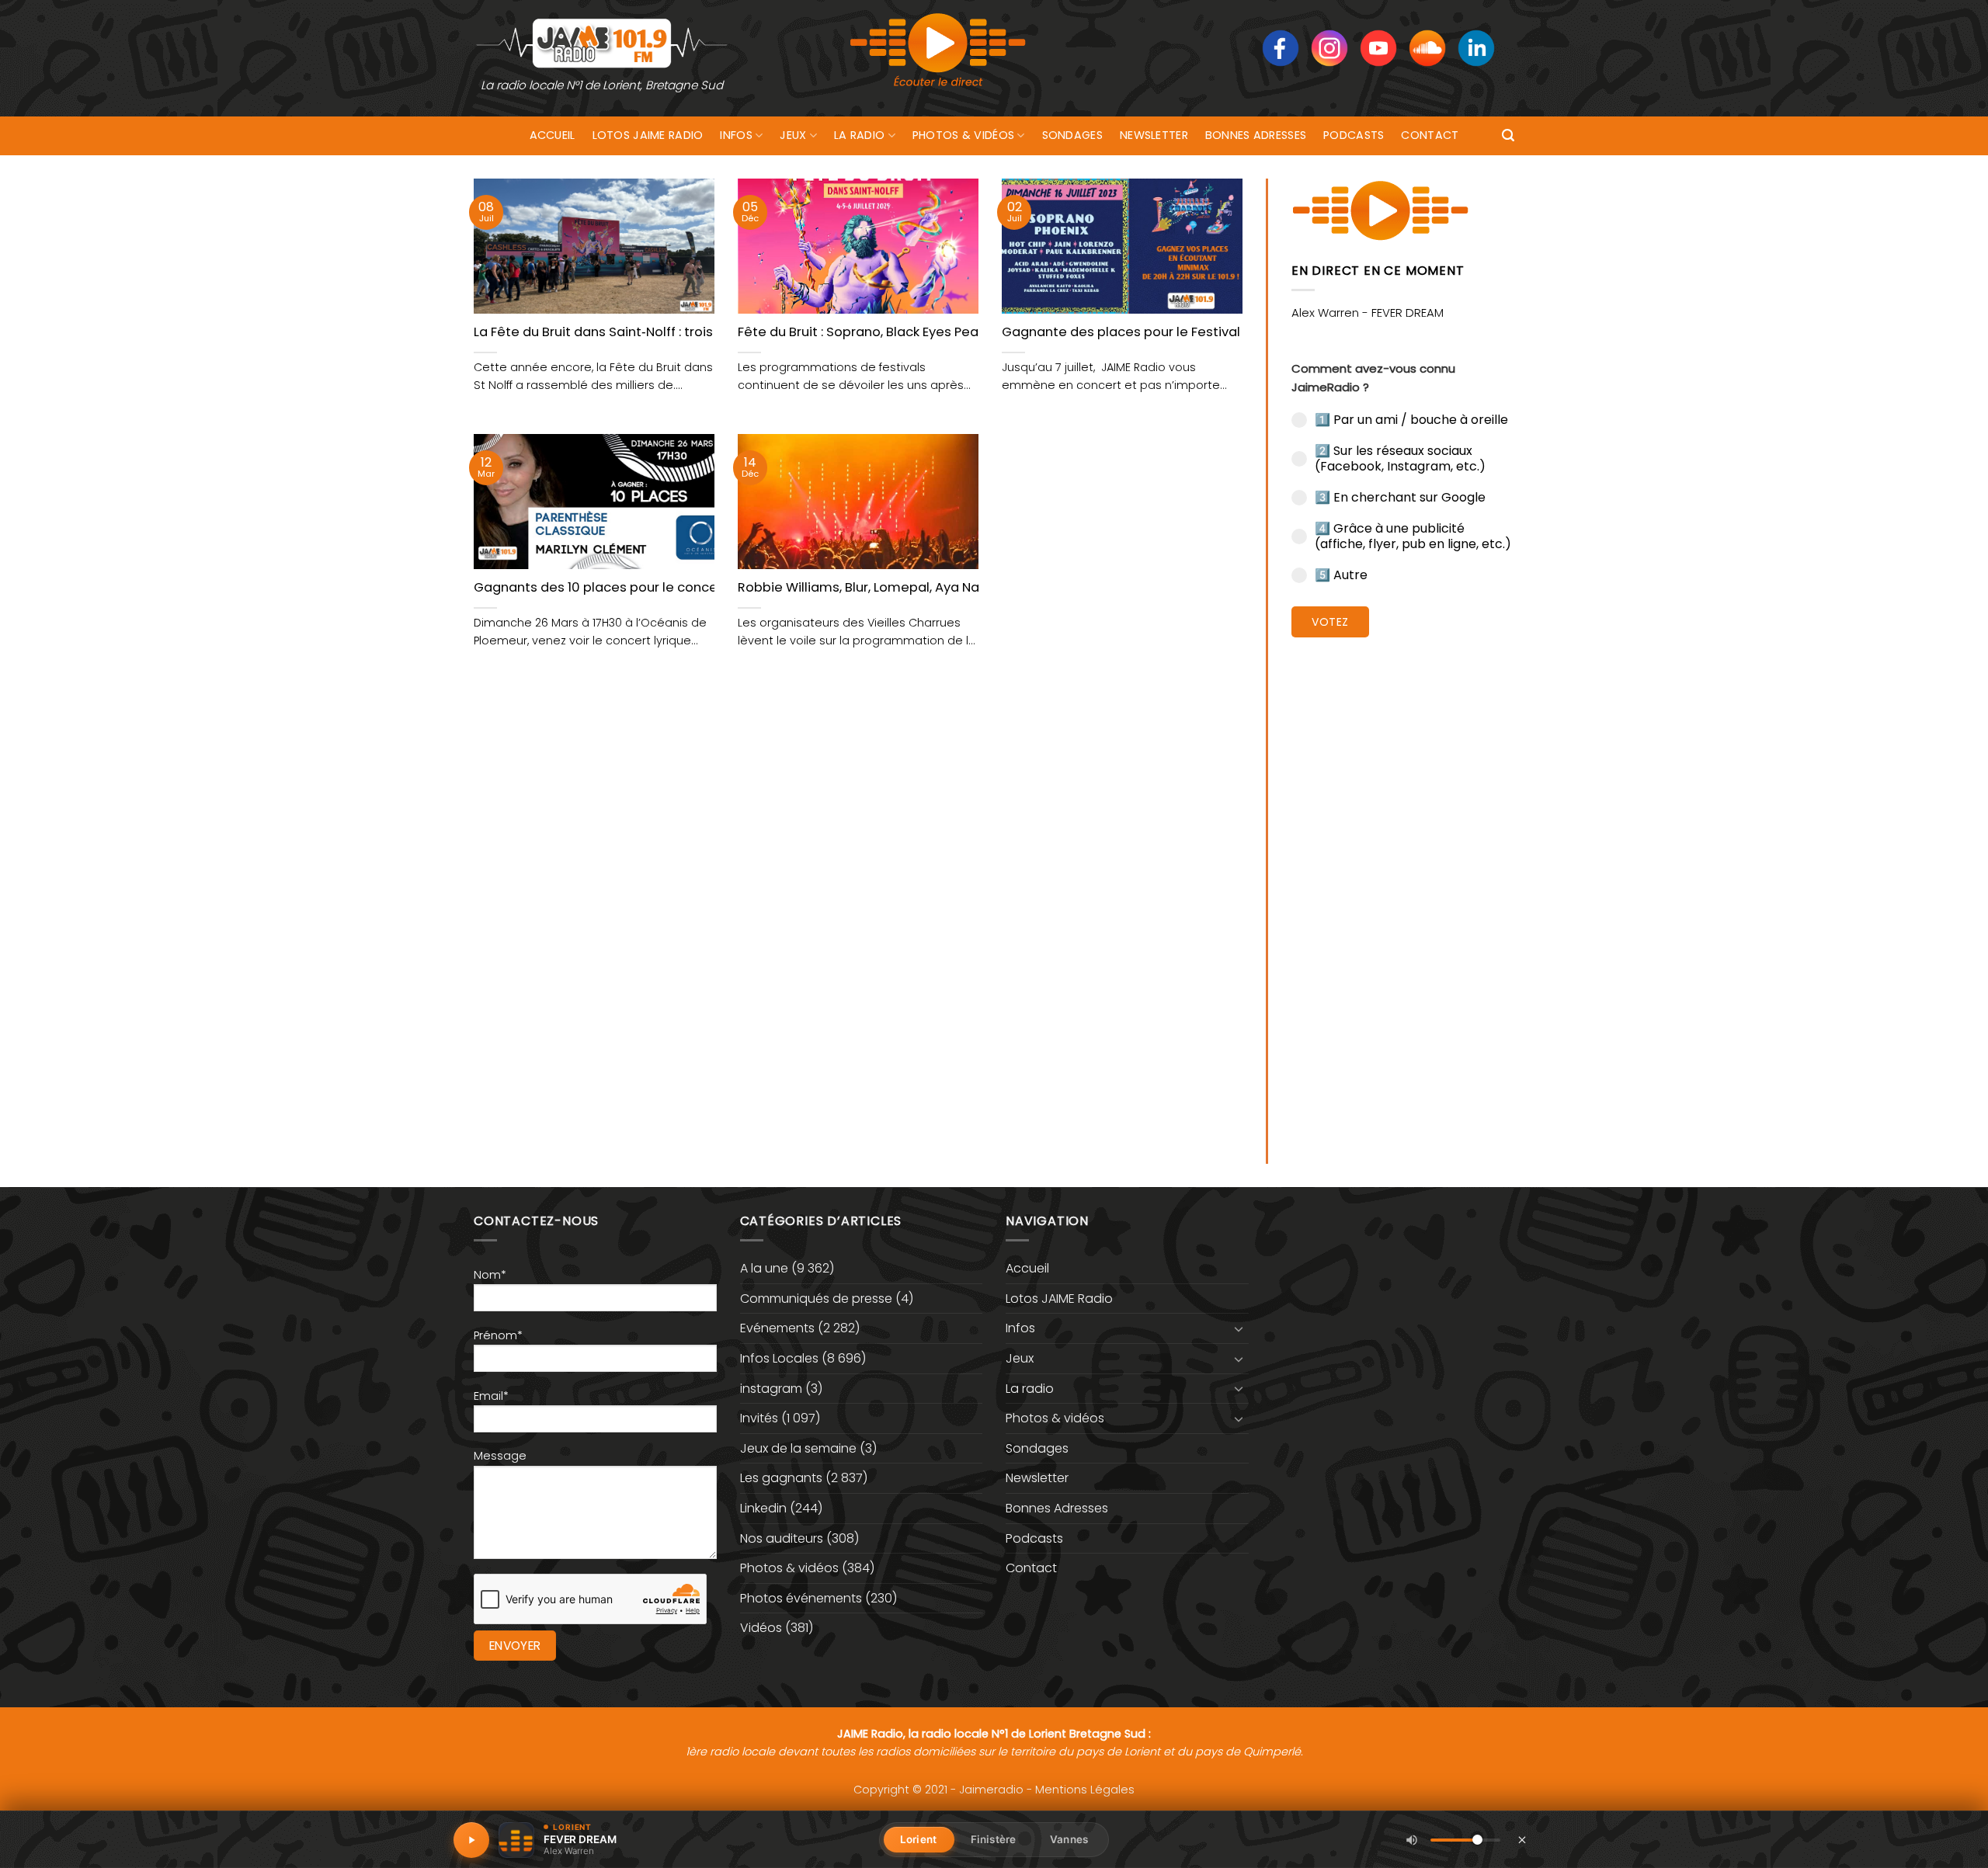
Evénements (777, 1328)
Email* (491, 1396)
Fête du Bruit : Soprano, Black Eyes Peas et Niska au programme (939, 332)
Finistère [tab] (993, 1839)
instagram (771, 1389)
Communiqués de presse (816, 1299)
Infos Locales (779, 1358)
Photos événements (801, 1598)
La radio (859, 135)
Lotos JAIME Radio (648, 135)
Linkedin (763, 1508)
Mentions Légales (1085, 1790)
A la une (764, 1268)
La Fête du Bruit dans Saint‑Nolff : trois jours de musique (650, 332)
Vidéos (761, 1628)
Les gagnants (781, 1478)
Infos (736, 135)
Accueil (553, 135)
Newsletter (1154, 135)
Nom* (490, 1275)
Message (500, 1456)
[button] (1508, 135)
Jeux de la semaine (798, 1448)
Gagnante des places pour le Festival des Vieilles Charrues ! (1193, 332)
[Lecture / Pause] (471, 1840)
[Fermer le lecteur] (1522, 1839)
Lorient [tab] (918, 1839)
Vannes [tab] (1069, 1839)
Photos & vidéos (963, 135)
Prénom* (498, 1335)
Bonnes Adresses (1256, 135)
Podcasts (1354, 135)
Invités (759, 1418)
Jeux (793, 135)
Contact (1430, 135)
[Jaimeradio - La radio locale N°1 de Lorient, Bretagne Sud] (602, 42)
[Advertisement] (1403, 889)
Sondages (1072, 135)
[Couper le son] (1412, 1840)
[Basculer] (1239, 1328)
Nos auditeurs (782, 1538)
